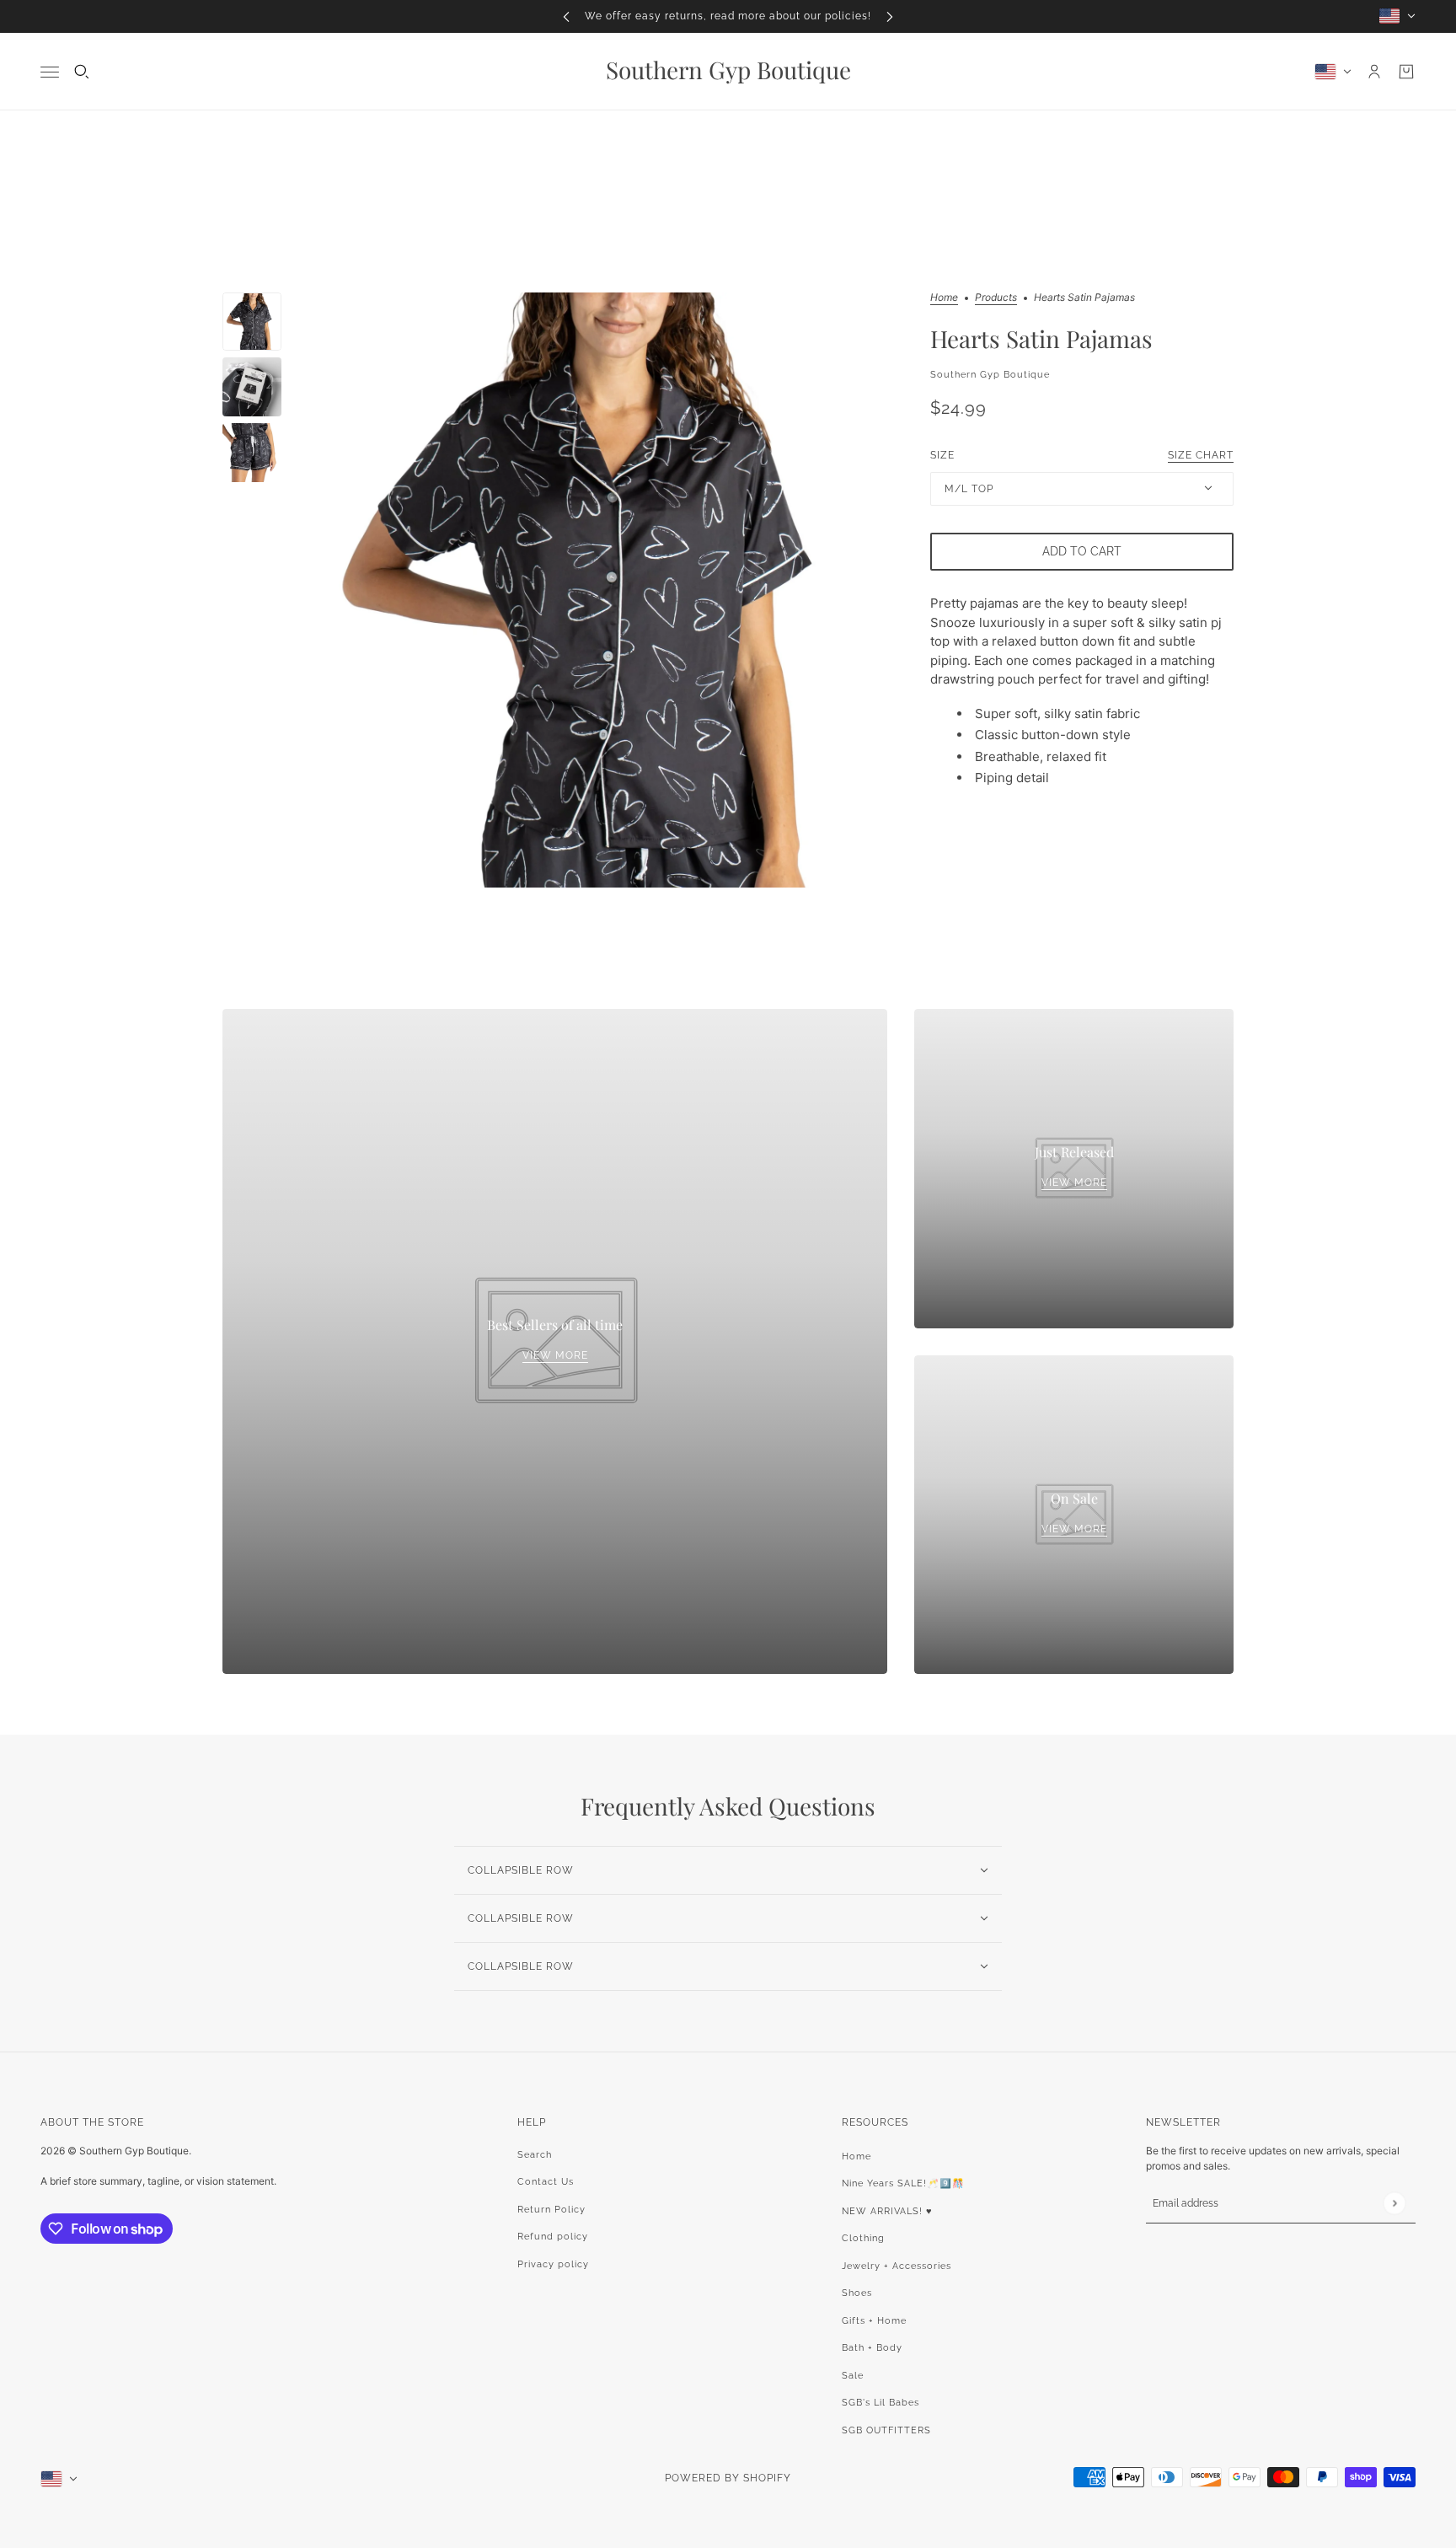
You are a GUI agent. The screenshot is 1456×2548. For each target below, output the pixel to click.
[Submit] (1394, 2204)
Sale (853, 2376)
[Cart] (1406, 72)
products (996, 298)
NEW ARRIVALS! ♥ (887, 2211)
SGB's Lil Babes (881, 2403)
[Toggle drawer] (50, 71)
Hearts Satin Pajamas (1041, 338)
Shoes (857, 2293)
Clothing (863, 2238)
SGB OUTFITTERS (886, 2430)
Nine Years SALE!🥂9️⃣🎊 (903, 2183)
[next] (890, 16)
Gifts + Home (874, 2321)
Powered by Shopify (728, 2478)
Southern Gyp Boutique (990, 374)
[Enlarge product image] (606, 590)
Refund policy (553, 2237)
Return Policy (551, 2210)
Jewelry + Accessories (897, 2266)
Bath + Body (872, 2348)
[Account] (1374, 72)
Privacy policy (553, 2264)
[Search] (82, 72)
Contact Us (546, 2182)
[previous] (566, 16)
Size (1082, 454)
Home (944, 298)
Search (535, 2155)
